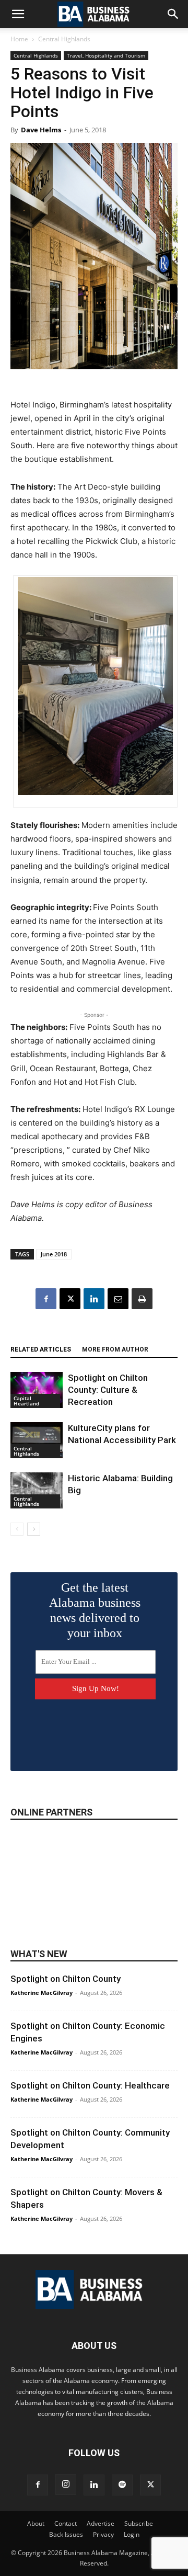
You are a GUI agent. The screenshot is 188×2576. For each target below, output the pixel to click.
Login (132, 2534)
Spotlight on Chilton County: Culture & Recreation (108, 1390)
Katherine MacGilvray (42, 1993)
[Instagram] (66, 2484)
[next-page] (34, 1529)
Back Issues (66, 2534)
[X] (70, 1299)
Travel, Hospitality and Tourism (106, 55)
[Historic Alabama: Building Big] (37, 1490)
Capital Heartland (26, 1401)
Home (19, 39)
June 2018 (54, 1254)
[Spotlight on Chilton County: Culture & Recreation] (37, 1390)
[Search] (173, 14)
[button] (18, 14)
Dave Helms (41, 130)
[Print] (142, 1299)
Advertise (101, 2523)
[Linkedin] (94, 1299)
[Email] (118, 1299)
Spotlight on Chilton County (66, 1979)
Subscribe (139, 2523)
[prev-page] (17, 1529)
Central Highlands (64, 39)
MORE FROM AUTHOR (115, 1349)
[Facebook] (46, 1299)
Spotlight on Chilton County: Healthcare (90, 2085)
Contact (66, 2523)
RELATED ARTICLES (41, 1349)
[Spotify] (122, 2485)
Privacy (103, 2534)
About (36, 2523)
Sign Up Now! (96, 1688)
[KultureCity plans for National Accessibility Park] (37, 1440)
